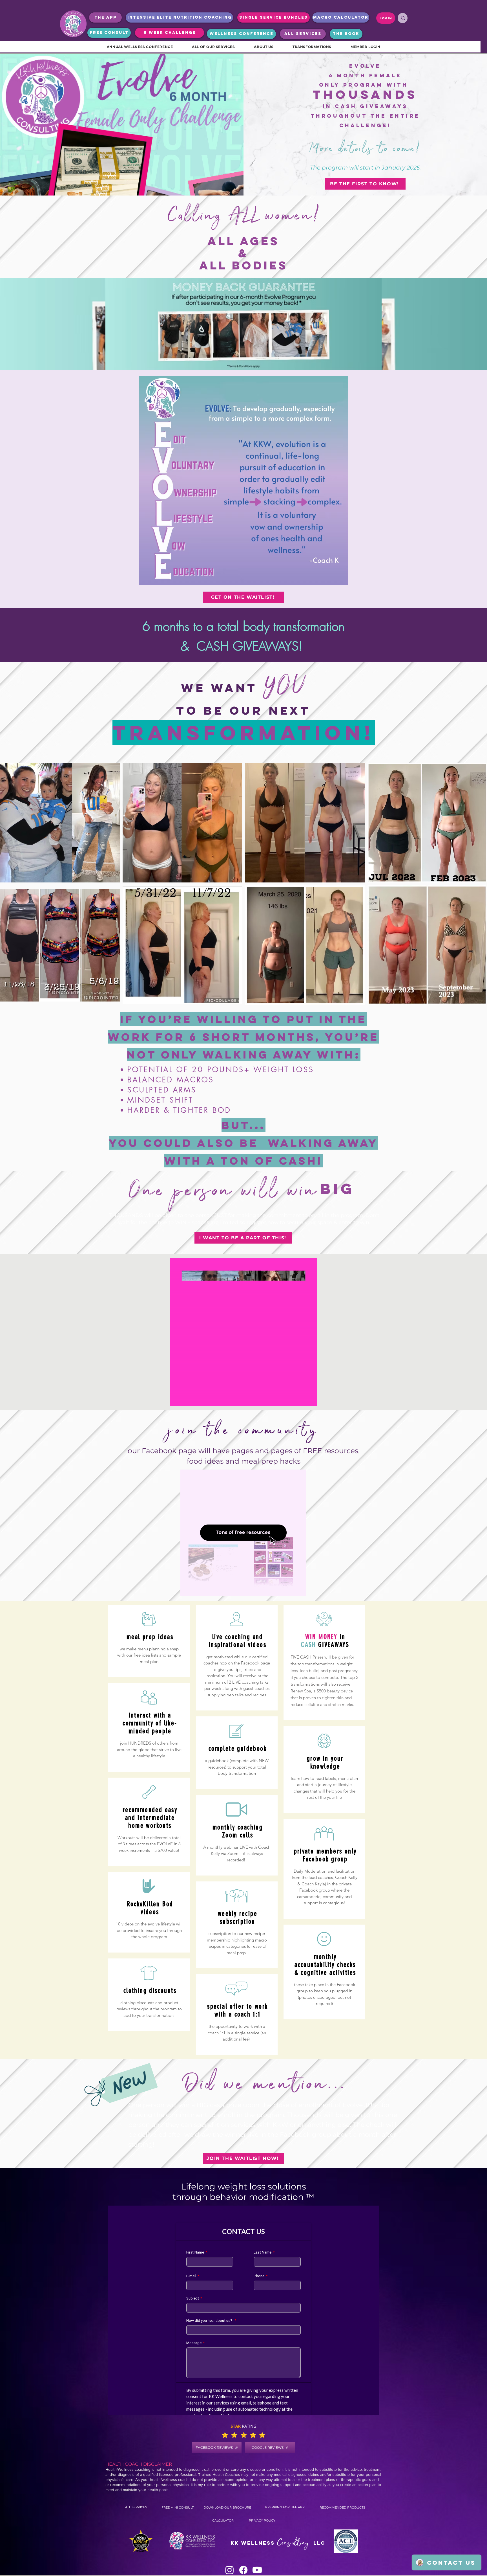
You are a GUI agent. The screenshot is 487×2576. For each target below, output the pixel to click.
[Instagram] (230, 2570)
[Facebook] (243, 2570)
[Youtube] (257, 2570)
